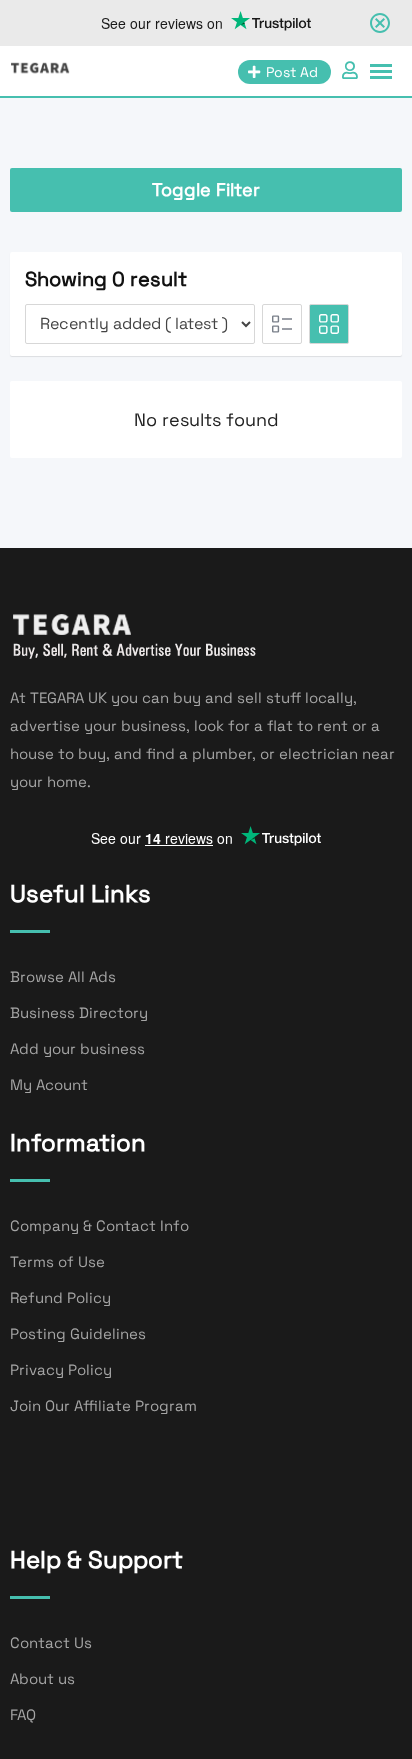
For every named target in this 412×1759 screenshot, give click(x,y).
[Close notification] (380, 23)
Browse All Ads (63, 976)
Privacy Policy (61, 1369)
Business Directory (79, 1012)
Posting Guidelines (78, 1333)
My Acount (49, 1084)
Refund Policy (60, 1297)
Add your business (77, 1048)
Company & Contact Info (99, 1225)
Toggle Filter (206, 189)
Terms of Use (57, 1261)
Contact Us (51, 1642)
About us (42, 1678)
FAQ (23, 1714)
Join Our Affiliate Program (103, 1405)
